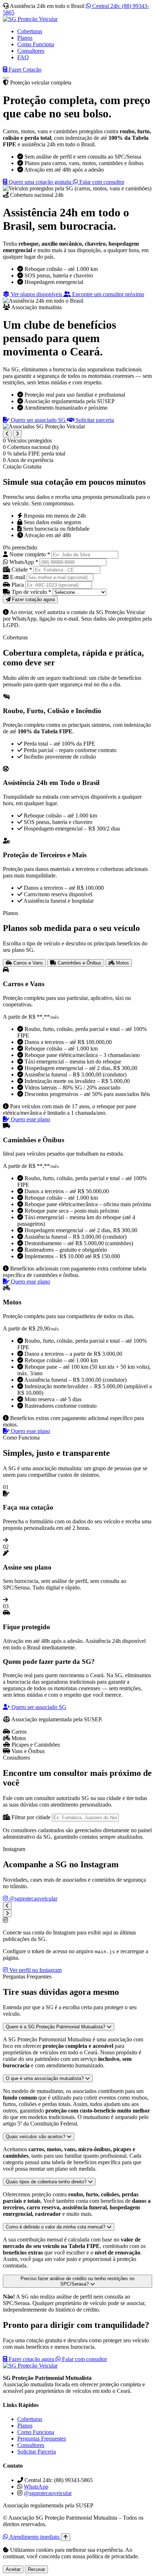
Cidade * (22, 569)
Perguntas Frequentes (42, 2439)
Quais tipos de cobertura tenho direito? (47, 2182)
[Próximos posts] (7, 1913)
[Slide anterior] (7, 434)
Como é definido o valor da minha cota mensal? (56, 2227)
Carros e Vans (27, 963)
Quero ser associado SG (38, 420)
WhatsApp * (24, 562)
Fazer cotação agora (31, 2359)
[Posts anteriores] (7, 1906)
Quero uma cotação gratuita (40, 182)
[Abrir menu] (6, 78)
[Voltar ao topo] (66, 2537)
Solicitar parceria (94, 420)
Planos (25, 38)
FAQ (23, 57)
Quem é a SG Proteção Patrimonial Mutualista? (56, 2027)
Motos (122, 963)
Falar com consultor (101, 182)
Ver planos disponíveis (36, 294)
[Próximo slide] (17, 434)
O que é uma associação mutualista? (45, 2078)
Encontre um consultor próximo (107, 294)
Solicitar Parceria (37, 2452)
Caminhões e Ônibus (79, 963)
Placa (18, 585)
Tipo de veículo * (31, 592)
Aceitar (13, 2569)
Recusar (36, 2569)
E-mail (18, 577)
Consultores (31, 51)
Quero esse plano (30, 1119)
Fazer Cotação (24, 70)
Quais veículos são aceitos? (36, 2137)
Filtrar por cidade (31, 1817)
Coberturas (30, 31)
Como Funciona (36, 44)
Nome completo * (30, 554)
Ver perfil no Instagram (35, 1970)
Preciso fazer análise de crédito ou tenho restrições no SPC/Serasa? (77, 2281)
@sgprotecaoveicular (33, 1898)
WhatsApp (36, 2487)
